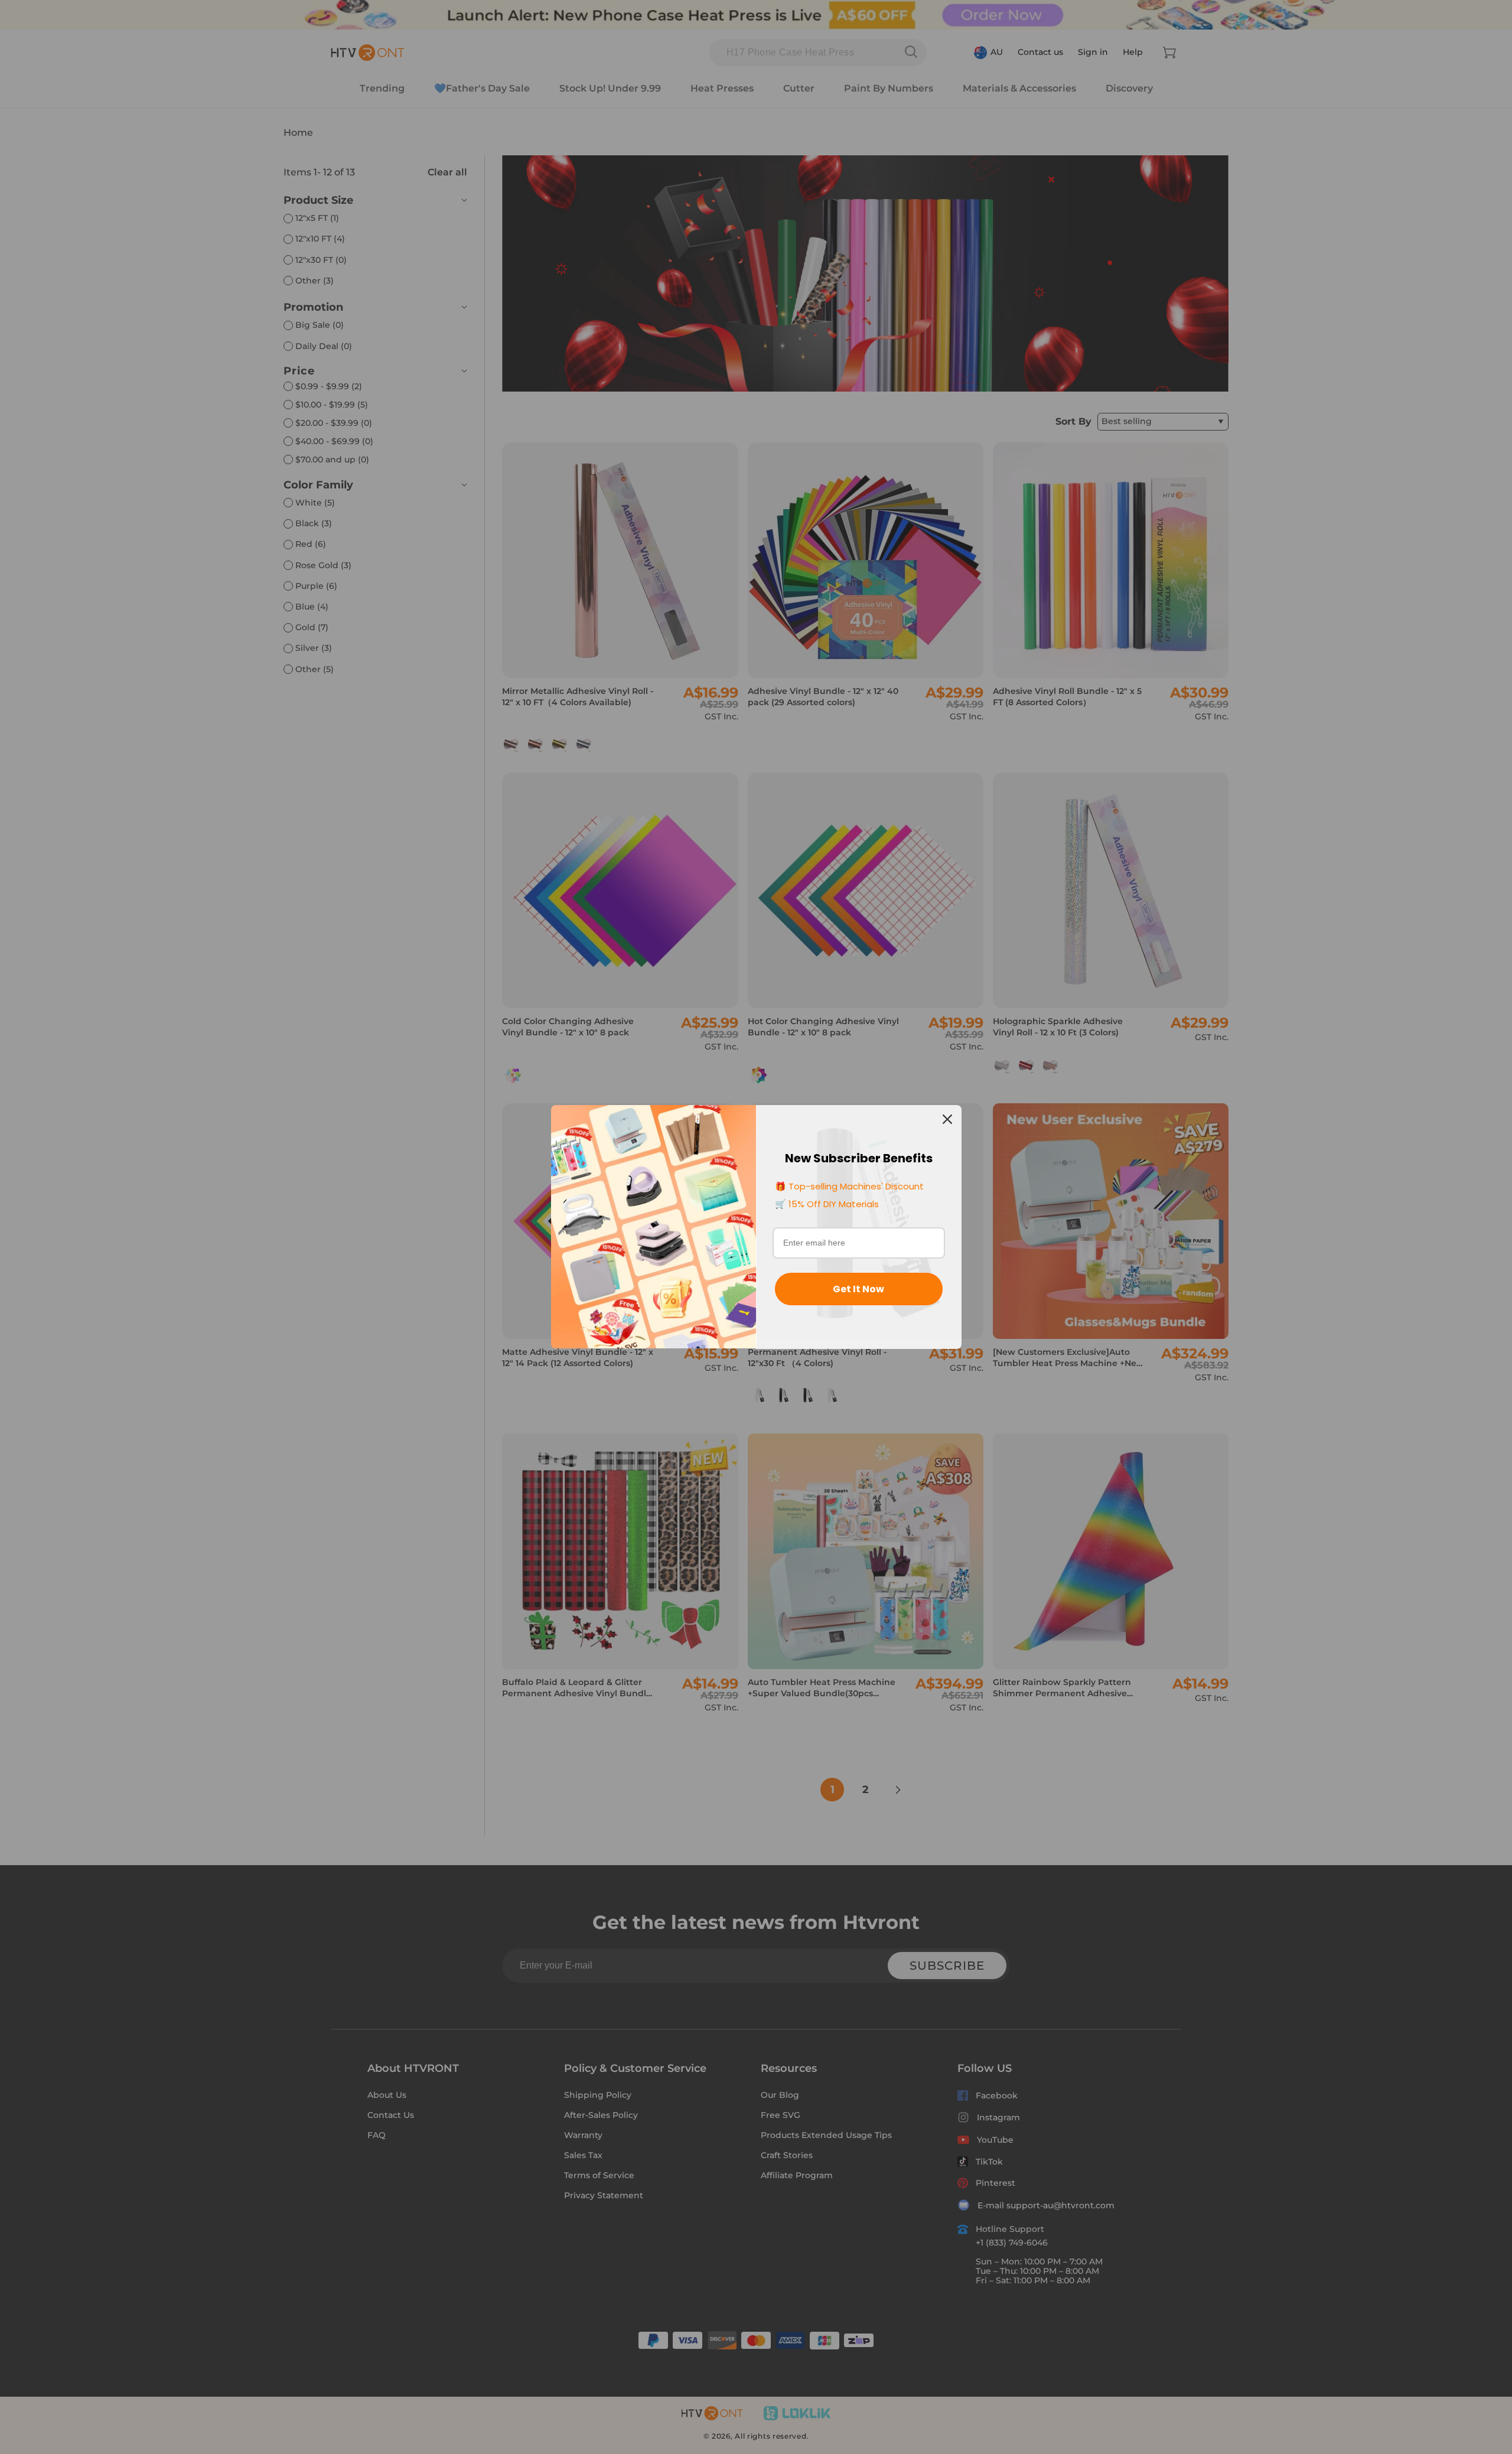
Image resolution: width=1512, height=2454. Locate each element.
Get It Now (858, 1289)
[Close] (947, 1119)
